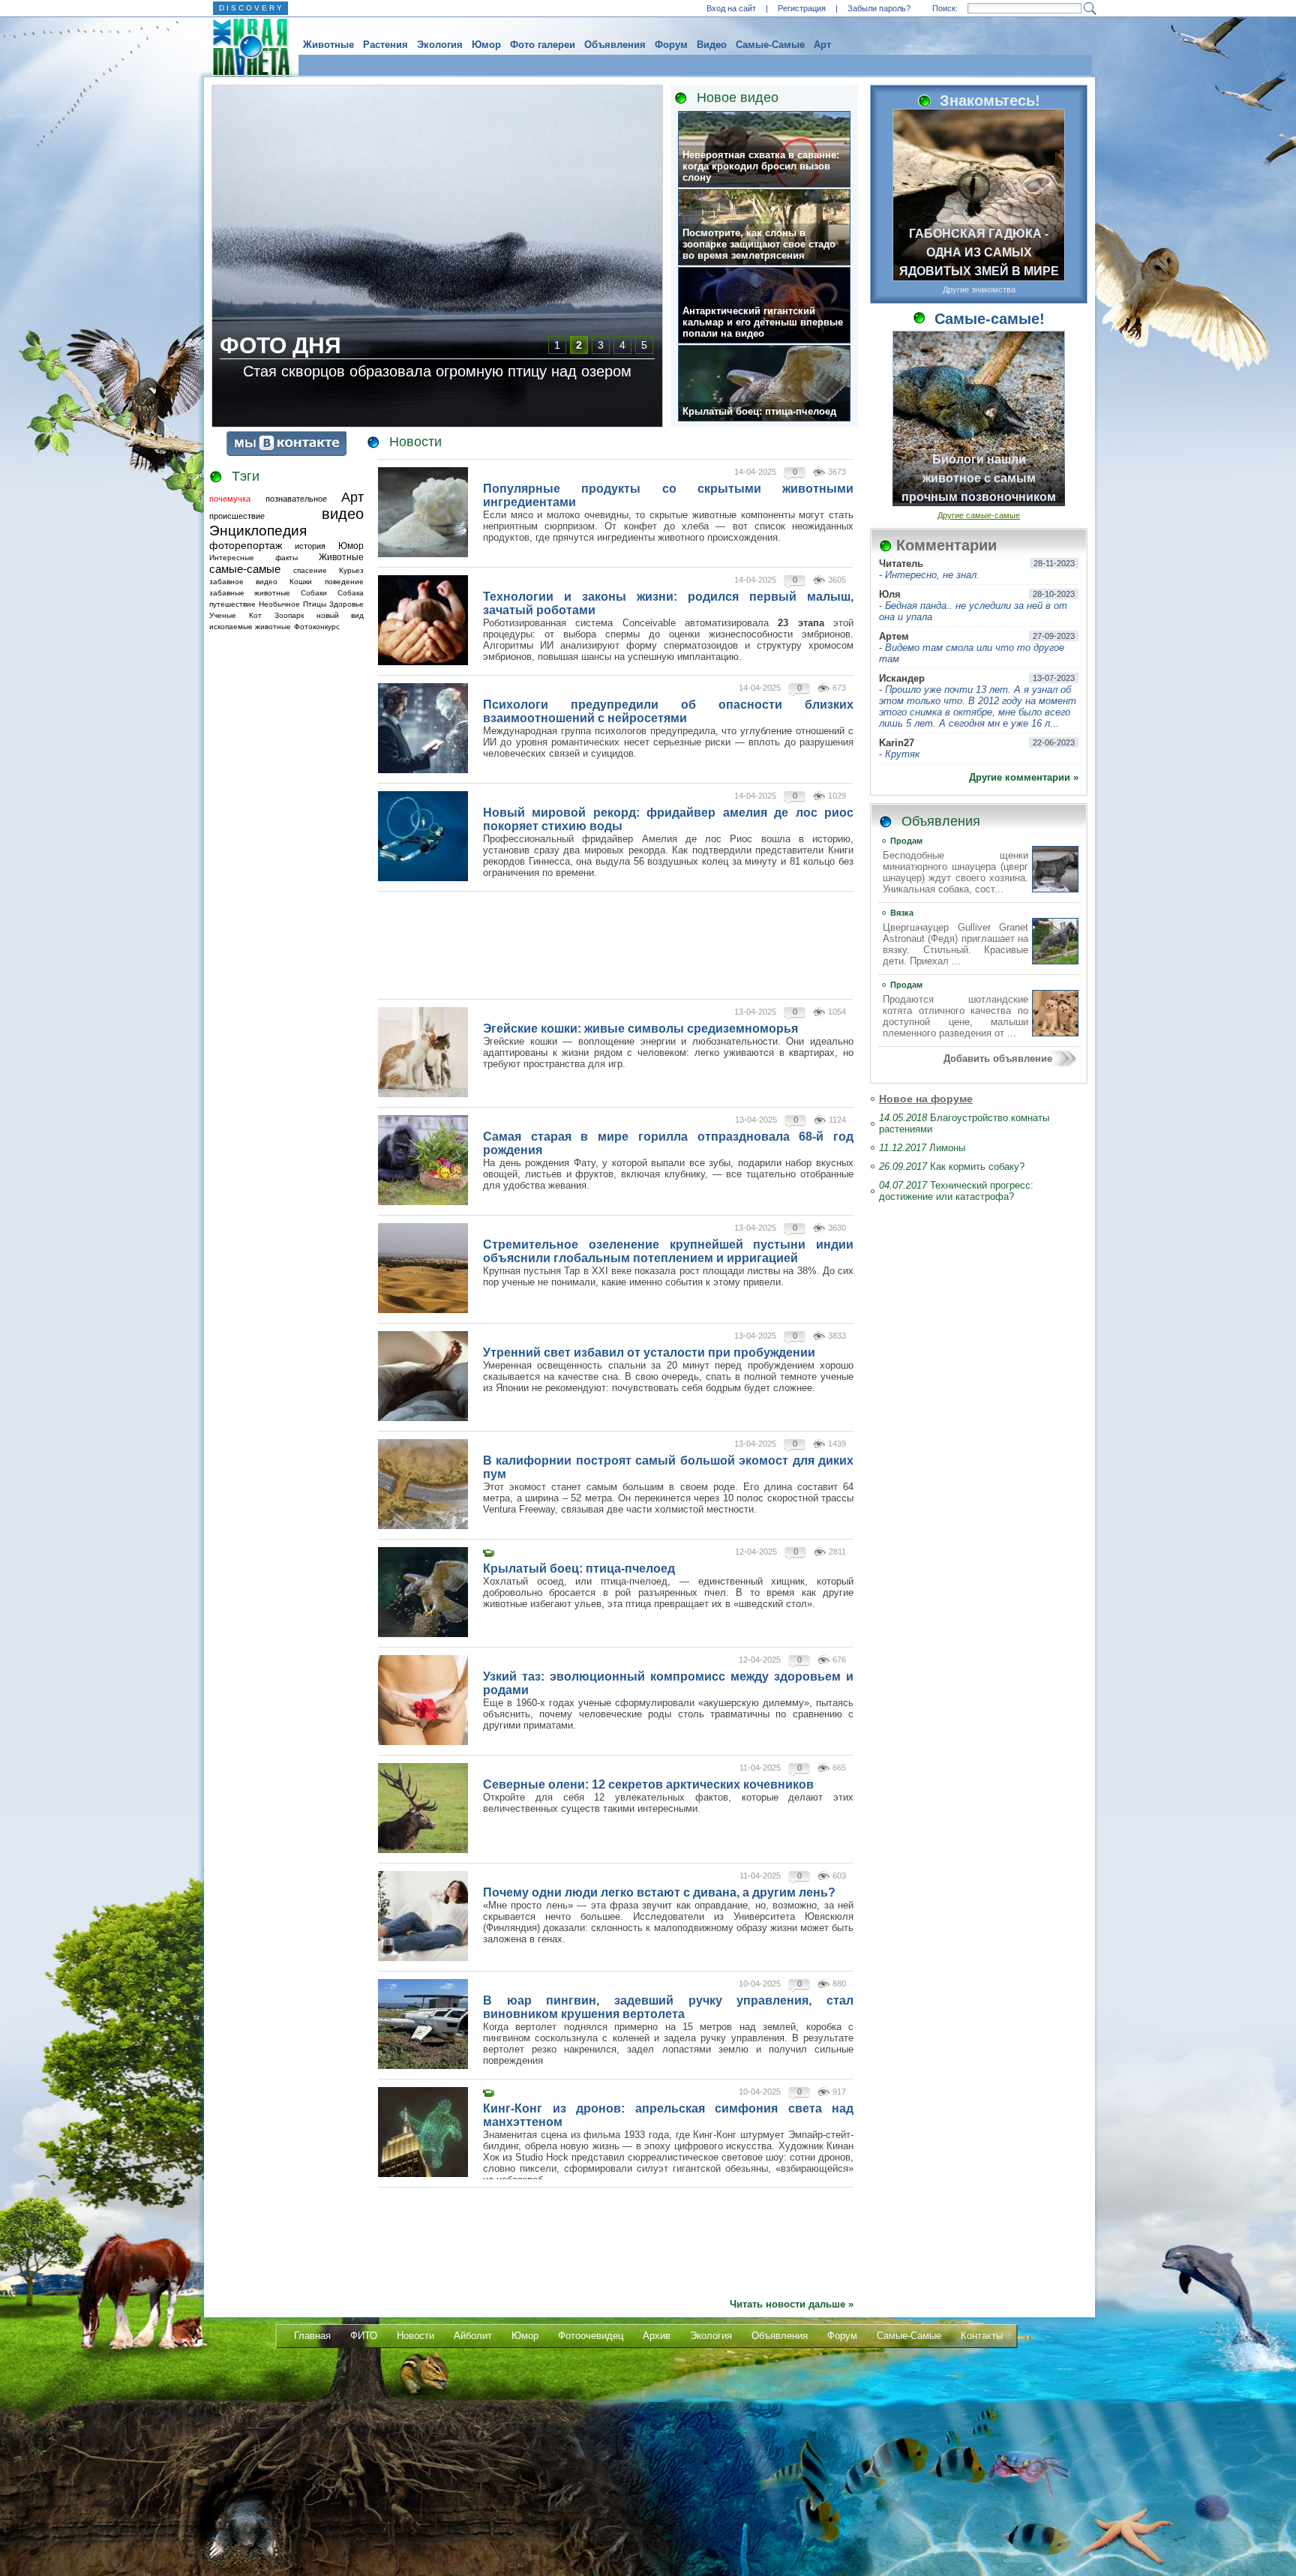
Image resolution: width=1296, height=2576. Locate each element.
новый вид (340, 615)
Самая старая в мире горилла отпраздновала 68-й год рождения (668, 1143)
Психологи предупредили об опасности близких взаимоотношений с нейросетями (668, 711)
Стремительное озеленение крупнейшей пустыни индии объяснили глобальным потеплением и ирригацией (668, 1251)
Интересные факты (253, 558)
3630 (837, 1228)
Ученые (223, 615)
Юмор (486, 45)
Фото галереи (543, 45)
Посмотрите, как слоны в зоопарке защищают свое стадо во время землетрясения (759, 244)
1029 (837, 796)
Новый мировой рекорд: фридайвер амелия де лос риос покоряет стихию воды (668, 819)
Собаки (314, 593)
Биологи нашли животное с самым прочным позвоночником (979, 478)
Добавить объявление (998, 1059)
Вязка (902, 913)
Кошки (301, 582)
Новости (415, 442)
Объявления (615, 45)
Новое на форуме (926, 1099)
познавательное (296, 499)
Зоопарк (289, 615)
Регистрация (802, 8)
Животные (328, 45)
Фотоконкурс (317, 627)
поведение (344, 582)
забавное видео (243, 582)
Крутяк (902, 754)
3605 (837, 580)
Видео (712, 45)
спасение (310, 570)
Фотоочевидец (591, 2336)
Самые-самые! (987, 319)
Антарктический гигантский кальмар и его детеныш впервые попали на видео (763, 322)
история (310, 546)
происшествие (237, 516)
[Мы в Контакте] (286, 453)
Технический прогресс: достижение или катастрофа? (956, 1191)
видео (343, 514)
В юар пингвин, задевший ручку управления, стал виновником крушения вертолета (668, 2007)
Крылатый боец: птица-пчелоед (759, 411)
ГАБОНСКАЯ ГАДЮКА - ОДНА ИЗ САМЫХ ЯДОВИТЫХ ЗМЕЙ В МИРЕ (979, 252)
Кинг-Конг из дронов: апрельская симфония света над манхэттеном (668, 2115)
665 (839, 1768)
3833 (837, 1336)
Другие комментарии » (1024, 777)
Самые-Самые (770, 45)
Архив (657, 2336)
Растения (385, 45)
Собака (351, 593)
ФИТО (364, 2336)
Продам (906, 841)
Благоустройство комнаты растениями (964, 1123)
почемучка (230, 499)
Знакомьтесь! (988, 100)
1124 (837, 1120)
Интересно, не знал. (932, 575)
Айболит (473, 2336)
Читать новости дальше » (792, 2304)
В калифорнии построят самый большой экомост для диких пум (668, 1467)
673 (839, 688)
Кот (255, 615)
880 (839, 1984)
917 (839, 2092)
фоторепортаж (246, 545)
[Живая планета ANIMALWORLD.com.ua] (246, 47)
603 (839, 1876)
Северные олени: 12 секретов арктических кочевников (648, 1784)
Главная (312, 2336)
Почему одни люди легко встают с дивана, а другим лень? (659, 1892)
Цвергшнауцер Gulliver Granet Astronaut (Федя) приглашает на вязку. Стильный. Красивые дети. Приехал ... (955, 944)
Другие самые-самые (979, 515)
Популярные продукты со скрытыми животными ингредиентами (668, 495)
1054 (837, 1012)
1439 (837, 1444)
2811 (837, 1552)
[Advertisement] (268, 858)
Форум (671, 45)
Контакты (982, 2336)
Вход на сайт (731, 8)
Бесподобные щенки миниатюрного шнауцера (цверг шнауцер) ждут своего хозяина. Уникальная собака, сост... (955, 872)
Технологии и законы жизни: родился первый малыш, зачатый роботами (668, 603)
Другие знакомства (979, 289)
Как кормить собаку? (952, 1167)
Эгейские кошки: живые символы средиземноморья (640, 1029)
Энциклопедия (258, 531)
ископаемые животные (250, 627)
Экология (440, 45)
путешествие (232, 604)
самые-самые (245, 569)
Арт (822, 45)
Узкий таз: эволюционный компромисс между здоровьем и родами (668, 1683)
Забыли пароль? (879, 8)
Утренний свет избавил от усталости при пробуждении (649, 1352)
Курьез (351, 570)
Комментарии (946, 545)
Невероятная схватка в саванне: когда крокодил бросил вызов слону (761, 166)
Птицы (315, 604)
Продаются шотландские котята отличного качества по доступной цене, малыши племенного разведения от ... (955, 1016)
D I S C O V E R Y (250, 8)
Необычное (279, 604)
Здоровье (346, 604)
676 (839, 1660)
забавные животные (250, 593)
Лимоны (922, 1148)
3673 (837, 472)
